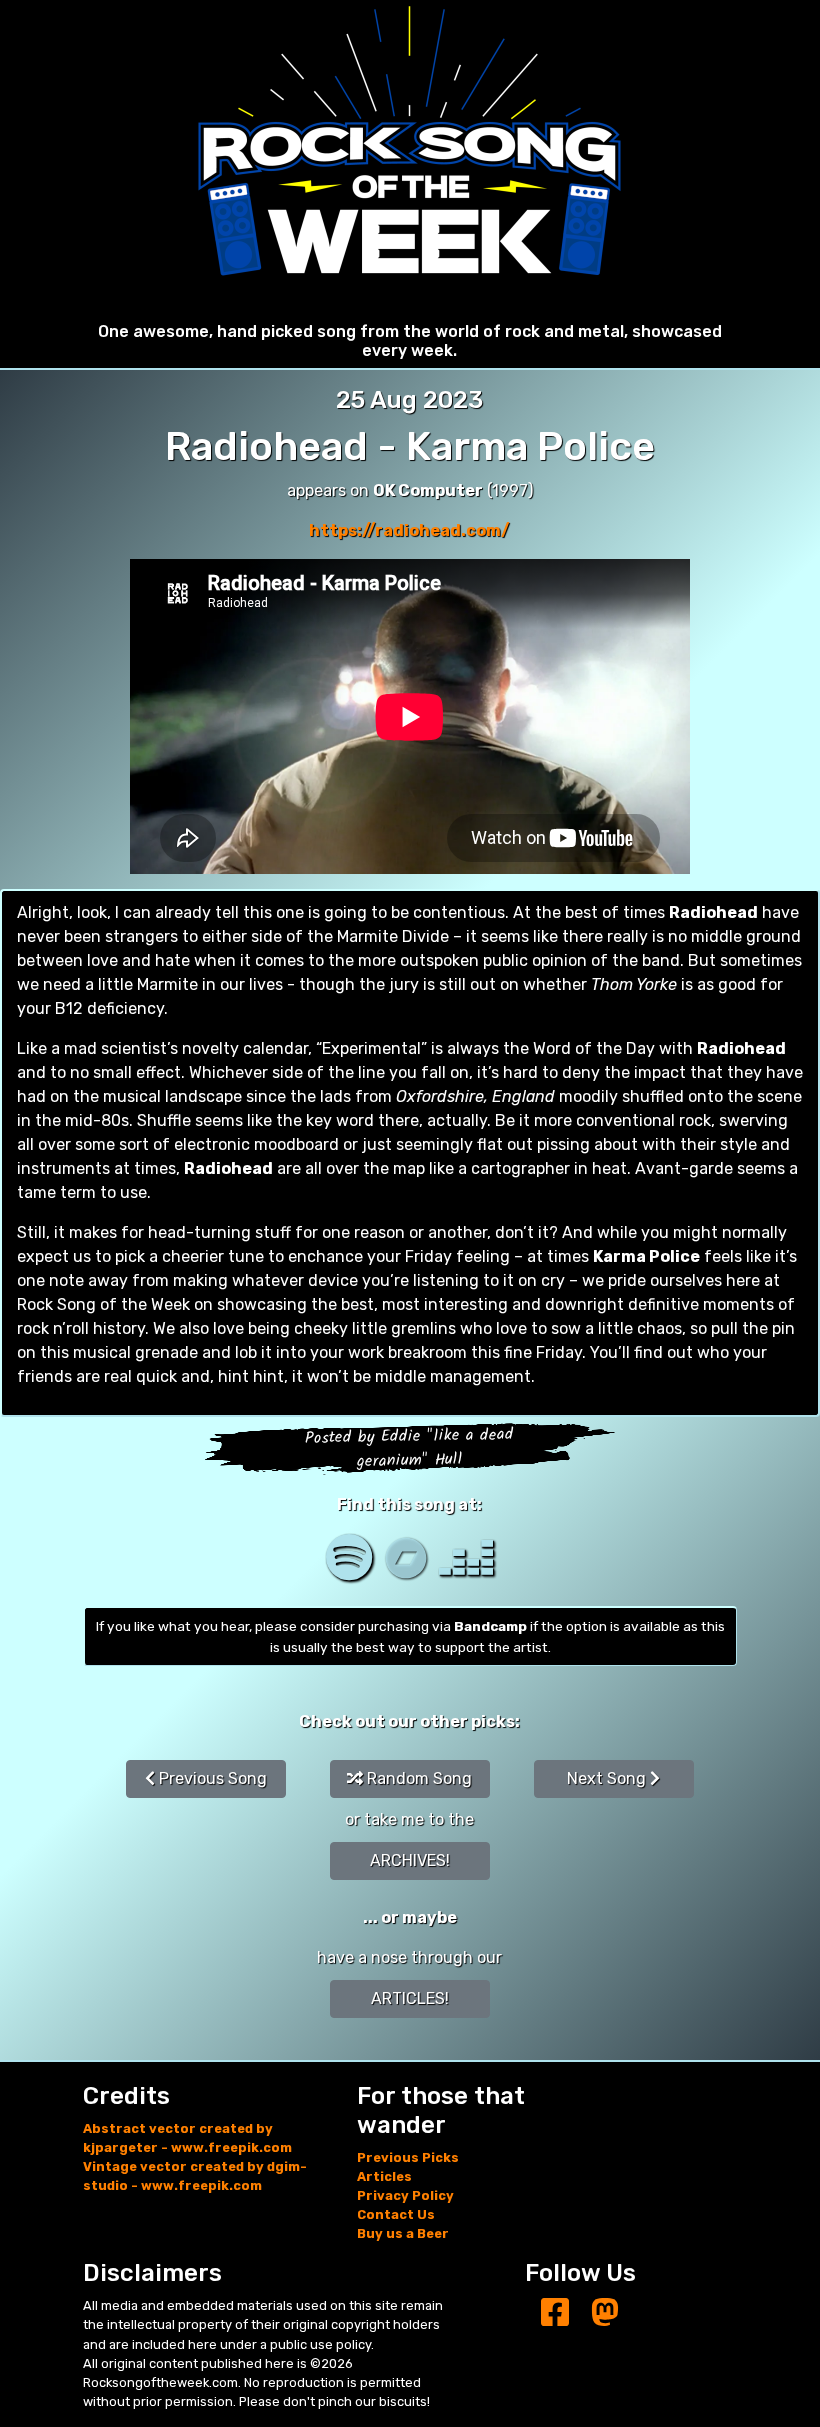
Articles (384, 2176)
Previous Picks (408, 2157)
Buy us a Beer (403, 2233)
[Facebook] (555, 2313)
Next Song (608, 1778)
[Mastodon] (605, 2313)
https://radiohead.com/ (409, 530)
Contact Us (396, 2214)
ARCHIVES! (410, 1860)
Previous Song (211, 1778)
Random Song (417, 1778)
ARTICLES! (410, 1998)
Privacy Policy (405, 2195)
